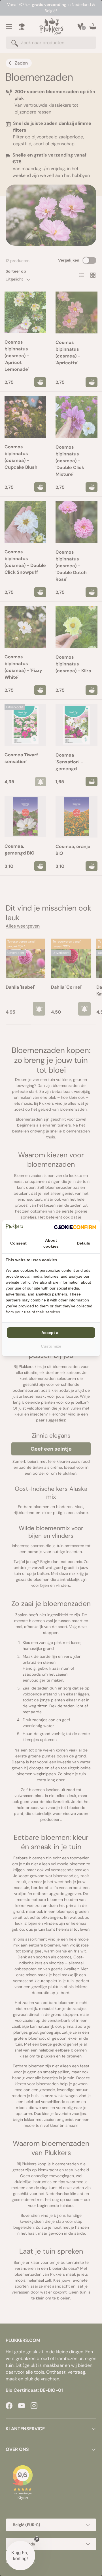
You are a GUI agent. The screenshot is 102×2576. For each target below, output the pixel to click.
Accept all (51, 1333)
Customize (51, 1346)
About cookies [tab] (51, 1243)
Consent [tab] (18, 1243)
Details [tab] (83, 1243)
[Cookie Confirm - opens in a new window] (75, 1227)
